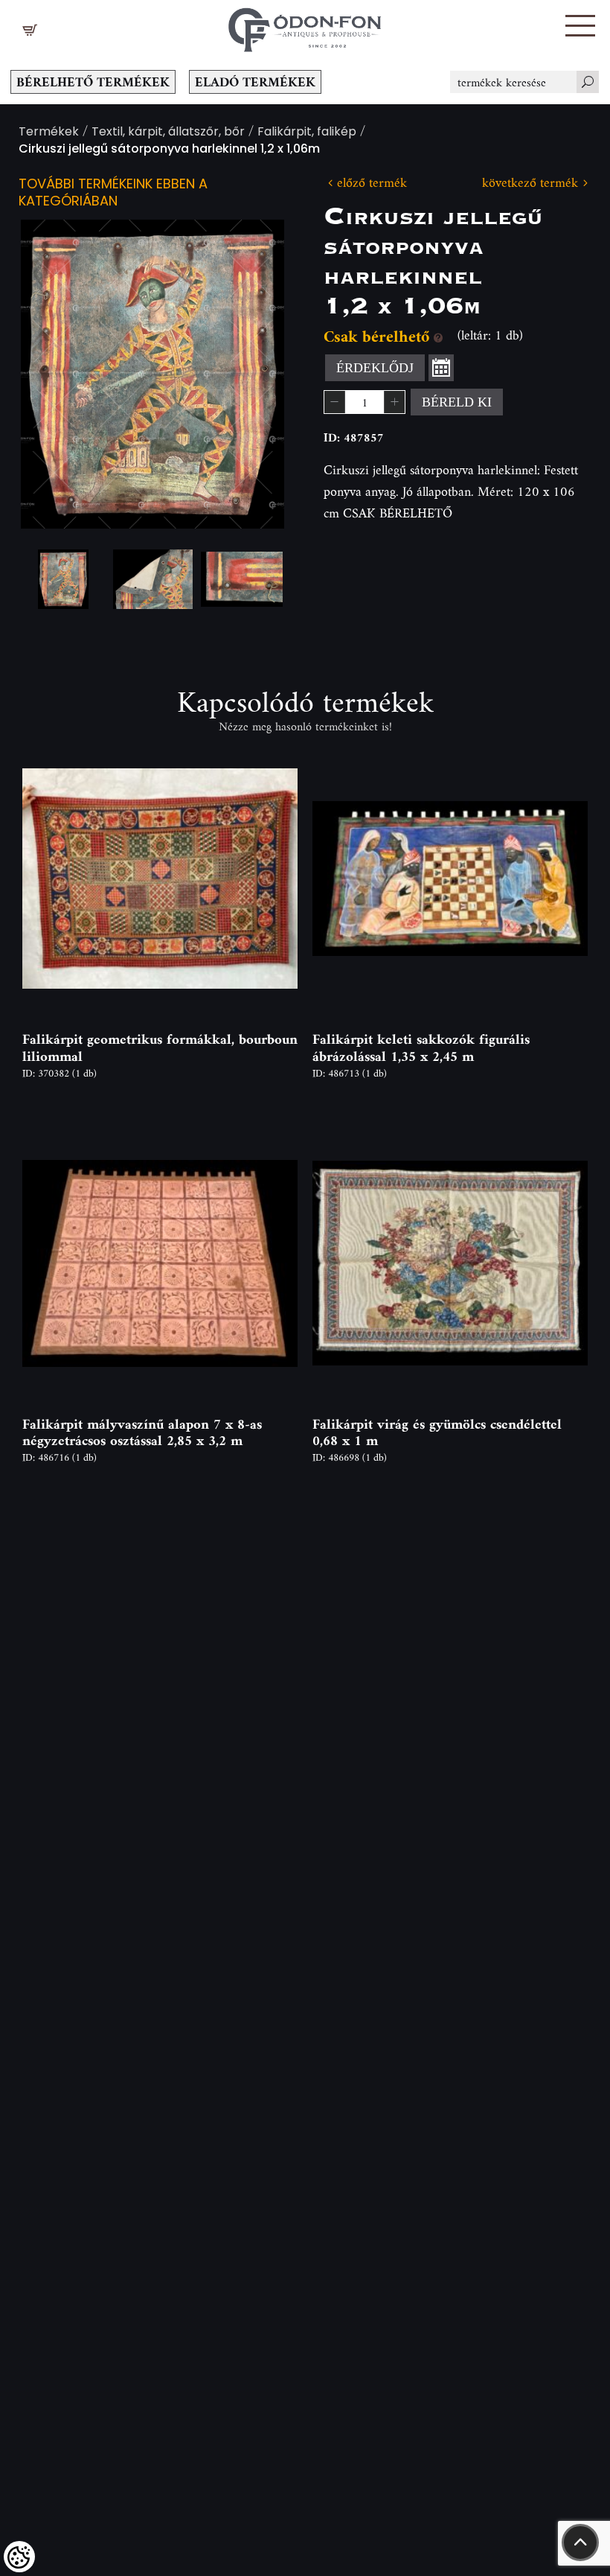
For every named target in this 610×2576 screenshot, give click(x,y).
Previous (56, 374)
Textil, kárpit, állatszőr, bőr (168, 133)
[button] (580, 26)
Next (249, 374)
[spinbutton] (365, 402)
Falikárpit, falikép (307, 133)
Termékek (49, 133)
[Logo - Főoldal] (305, 26)
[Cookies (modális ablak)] (19, 2557)
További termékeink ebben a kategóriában (113, 194)
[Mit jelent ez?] (438, 336)
